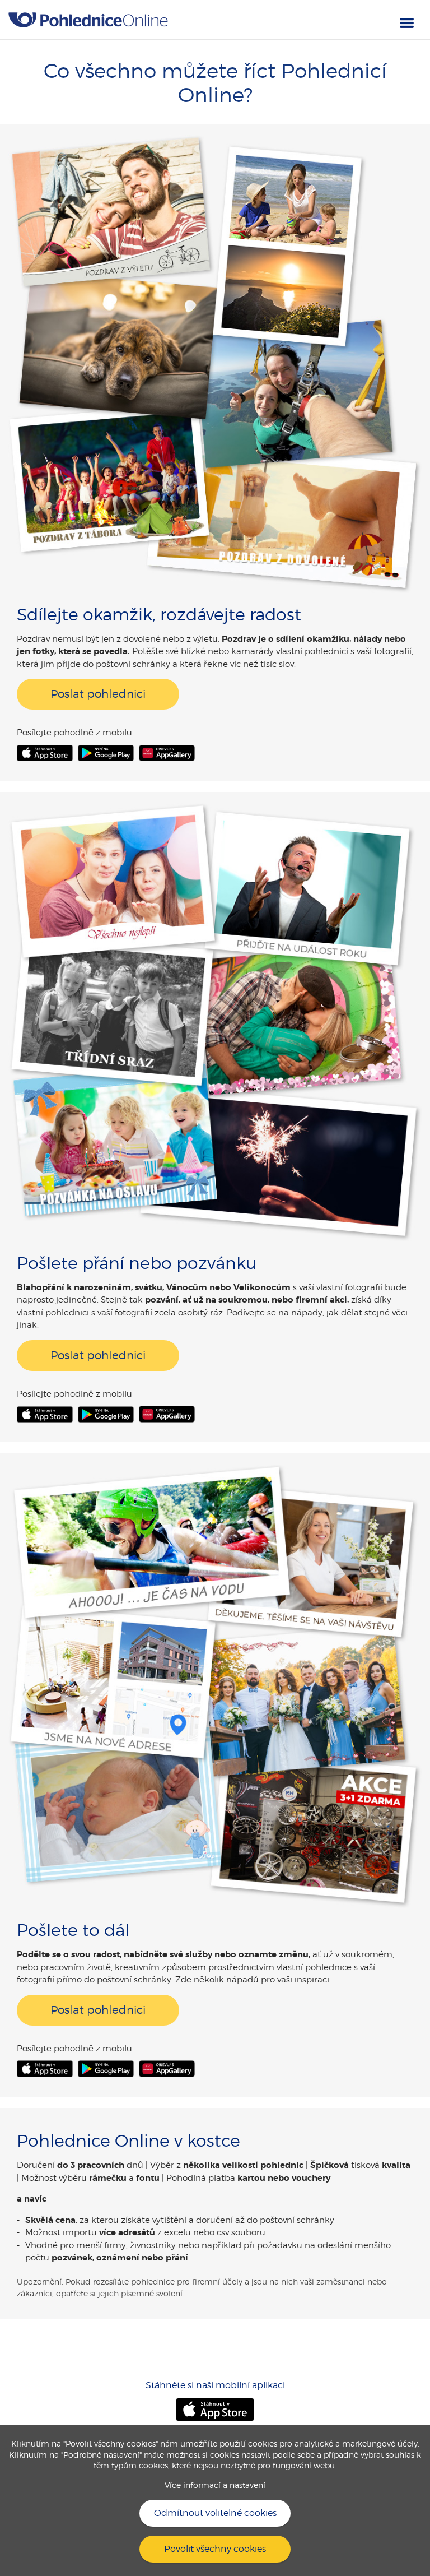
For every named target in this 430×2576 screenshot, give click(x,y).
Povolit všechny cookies (215, 2549)
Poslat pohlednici (98, 694)
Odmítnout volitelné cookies (215, 2513)
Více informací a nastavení (215, 2485)
